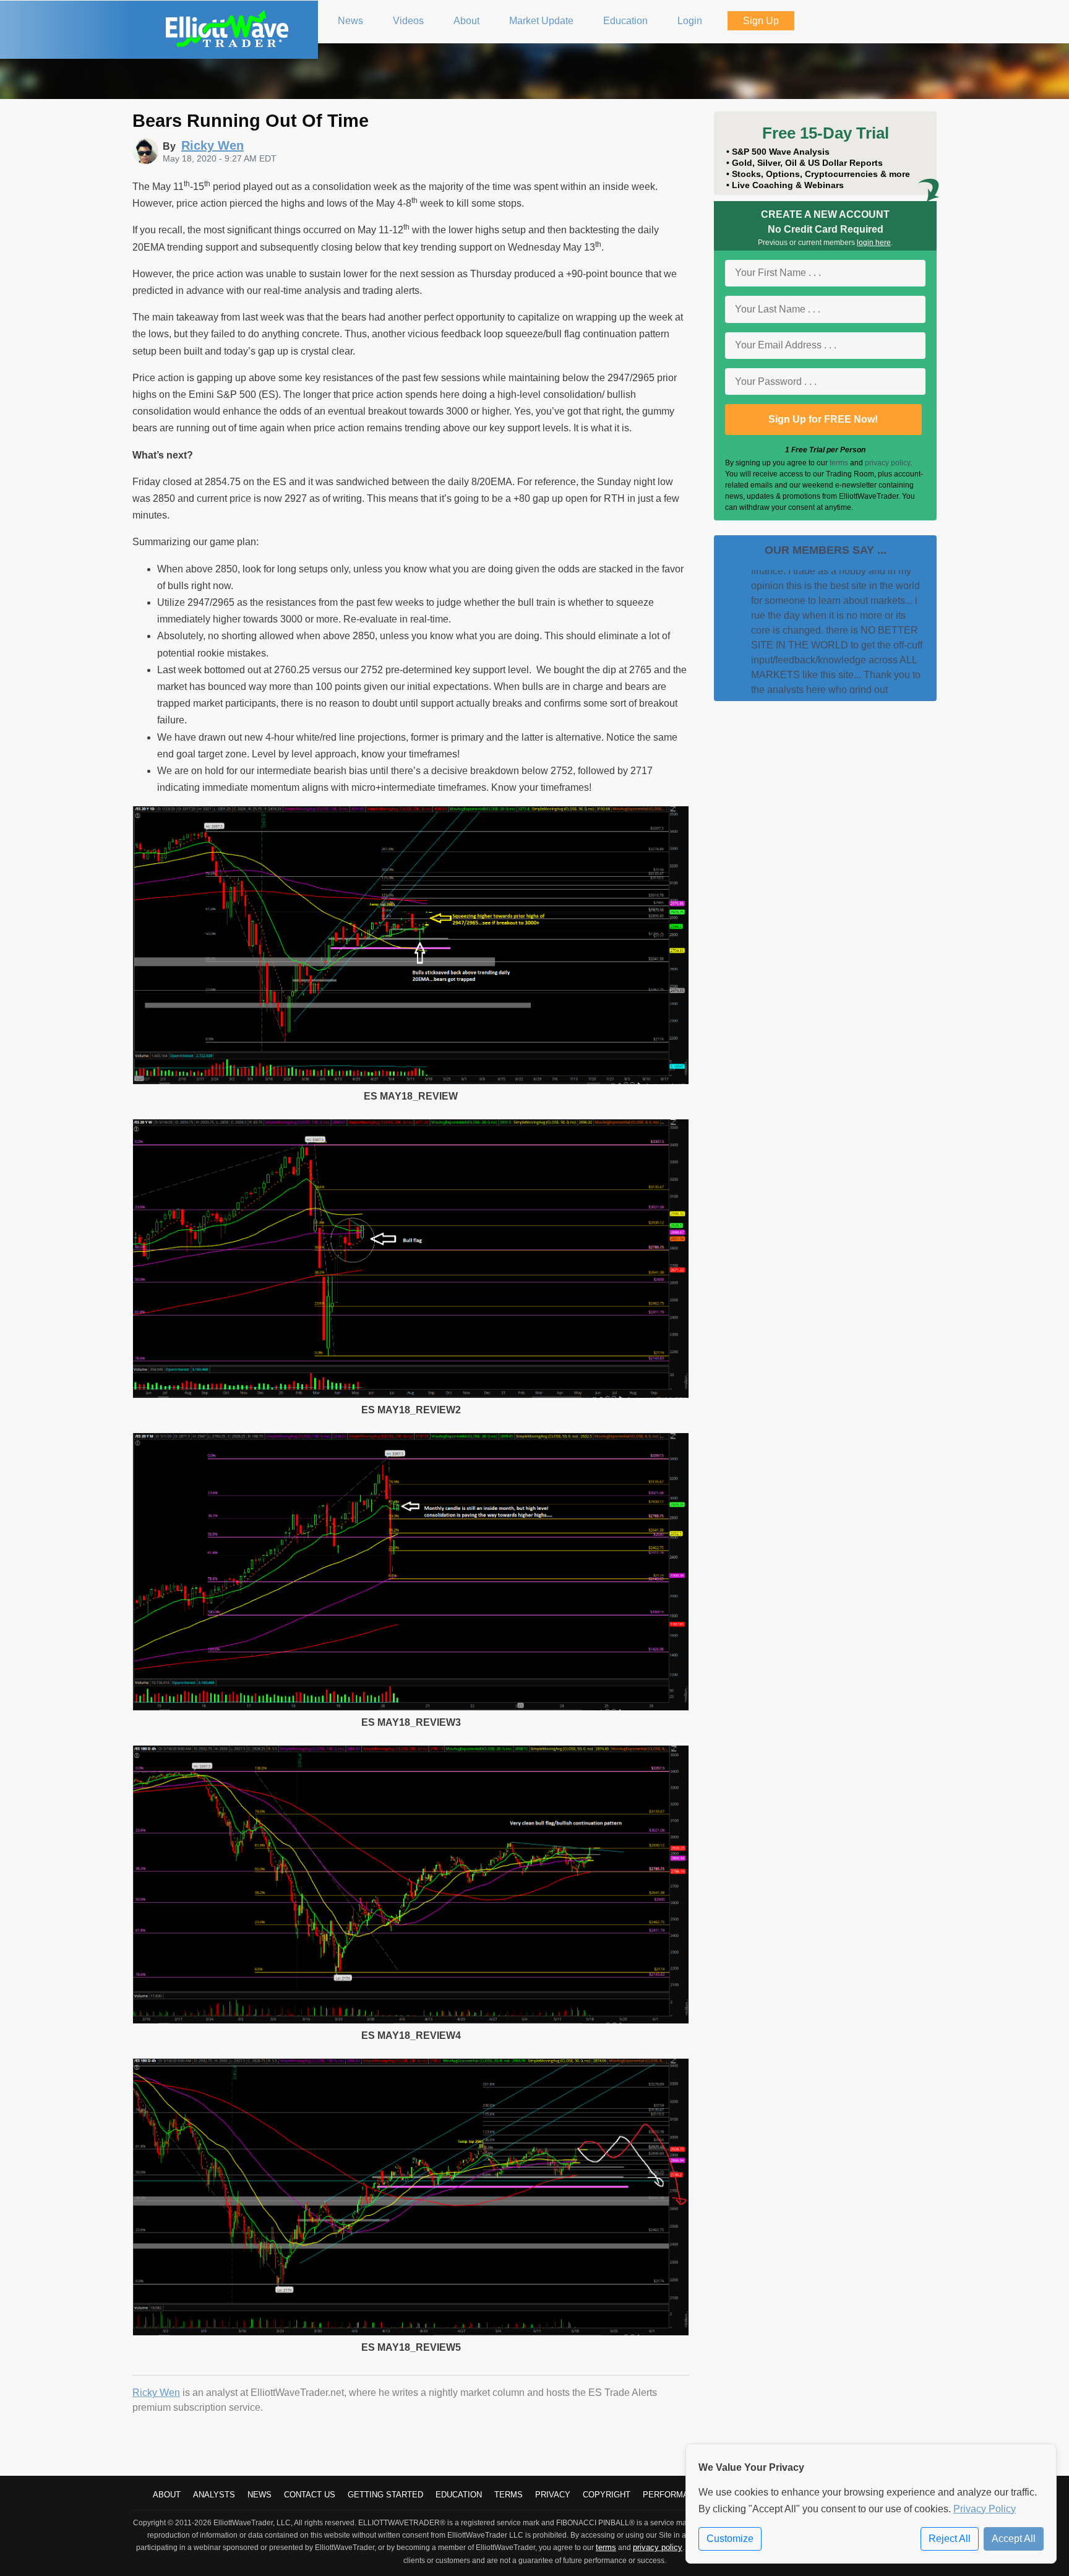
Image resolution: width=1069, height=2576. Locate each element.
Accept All (1014, 2539)
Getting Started (385, 2495)
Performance (674, 2495)
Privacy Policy (985, 2509)
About (167, 2495)
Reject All (950, 2539)
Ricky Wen (156, 2393)
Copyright (607, 2495)
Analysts (214, 2495)
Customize (730, 2539)
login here (874, 243)
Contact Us (310, 2495)
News (260, 2495)
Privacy (553, 2495)
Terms (509, 2495)
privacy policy (887, 463)
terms (839, 463)
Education (459, 2495)
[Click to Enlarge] (411, 1081)
